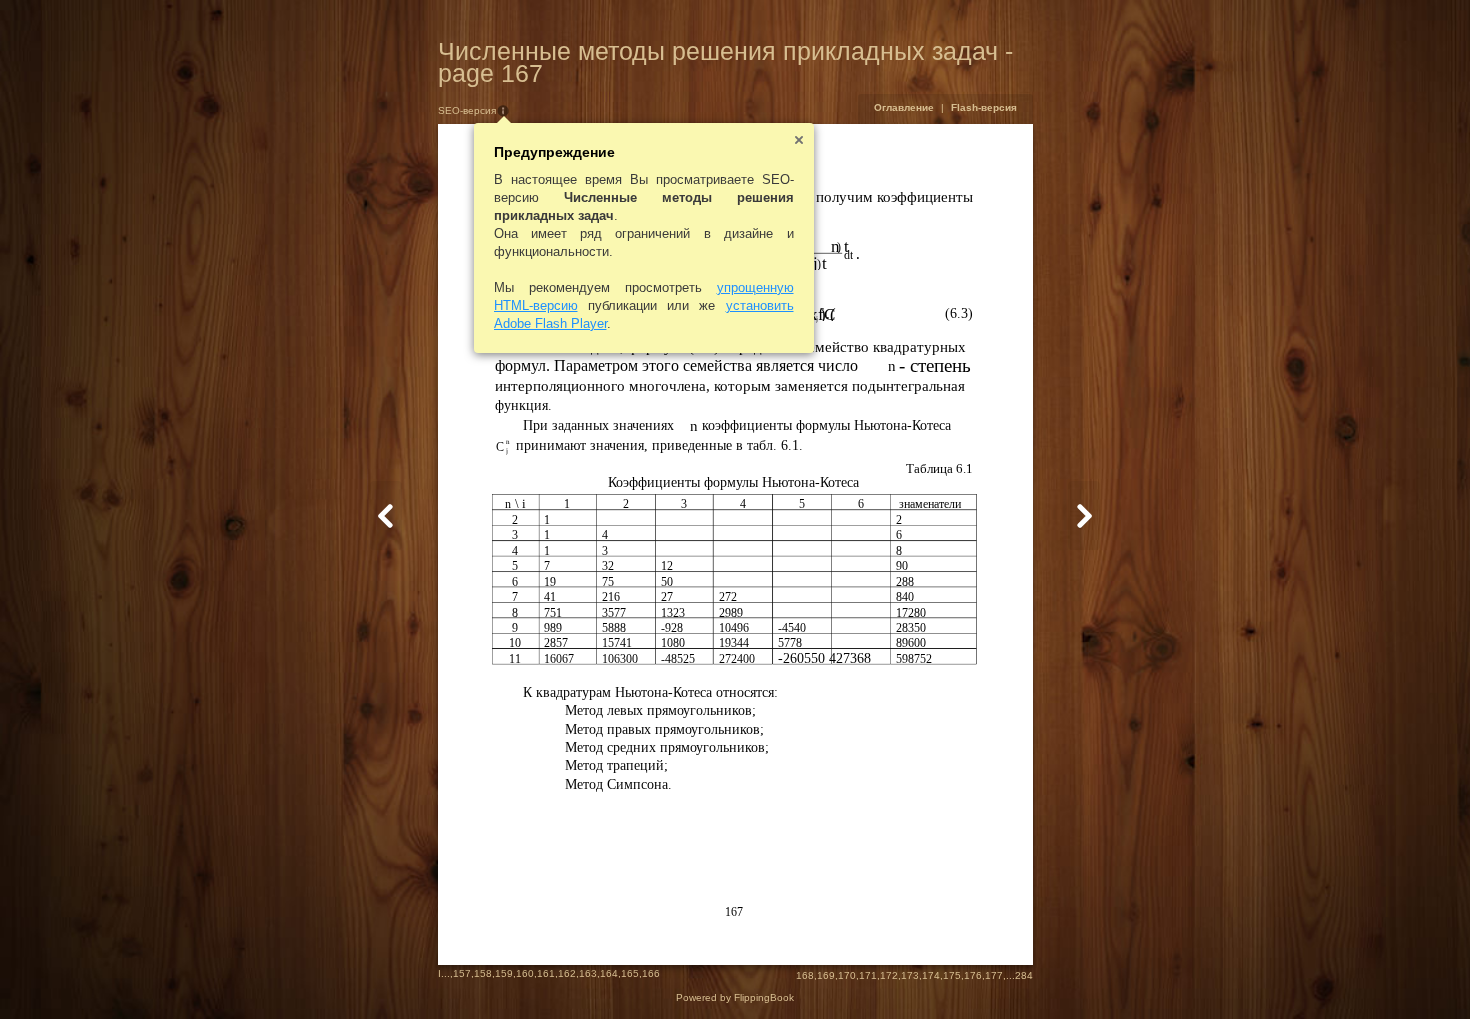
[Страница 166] (386, 515)
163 (588, 973)
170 (847, 975)
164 (609, 973)
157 (462, 973)
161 (546, 973)
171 (868, 975)
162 (567, 973)
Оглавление (904, 107)
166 (651, 973)
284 (1024, 975)
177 (994, 975)
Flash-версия (984, 107)
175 (952, 975)
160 (525, 973)
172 (889, 975)
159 (504, 973)
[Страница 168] (1084, 515)
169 (826, 975)
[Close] (799, 140)
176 (973, 975)
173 (910, 975)
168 (805, 975)
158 (483, 973)
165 (630, 973)
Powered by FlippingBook (735, 997)
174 (931, 975)
